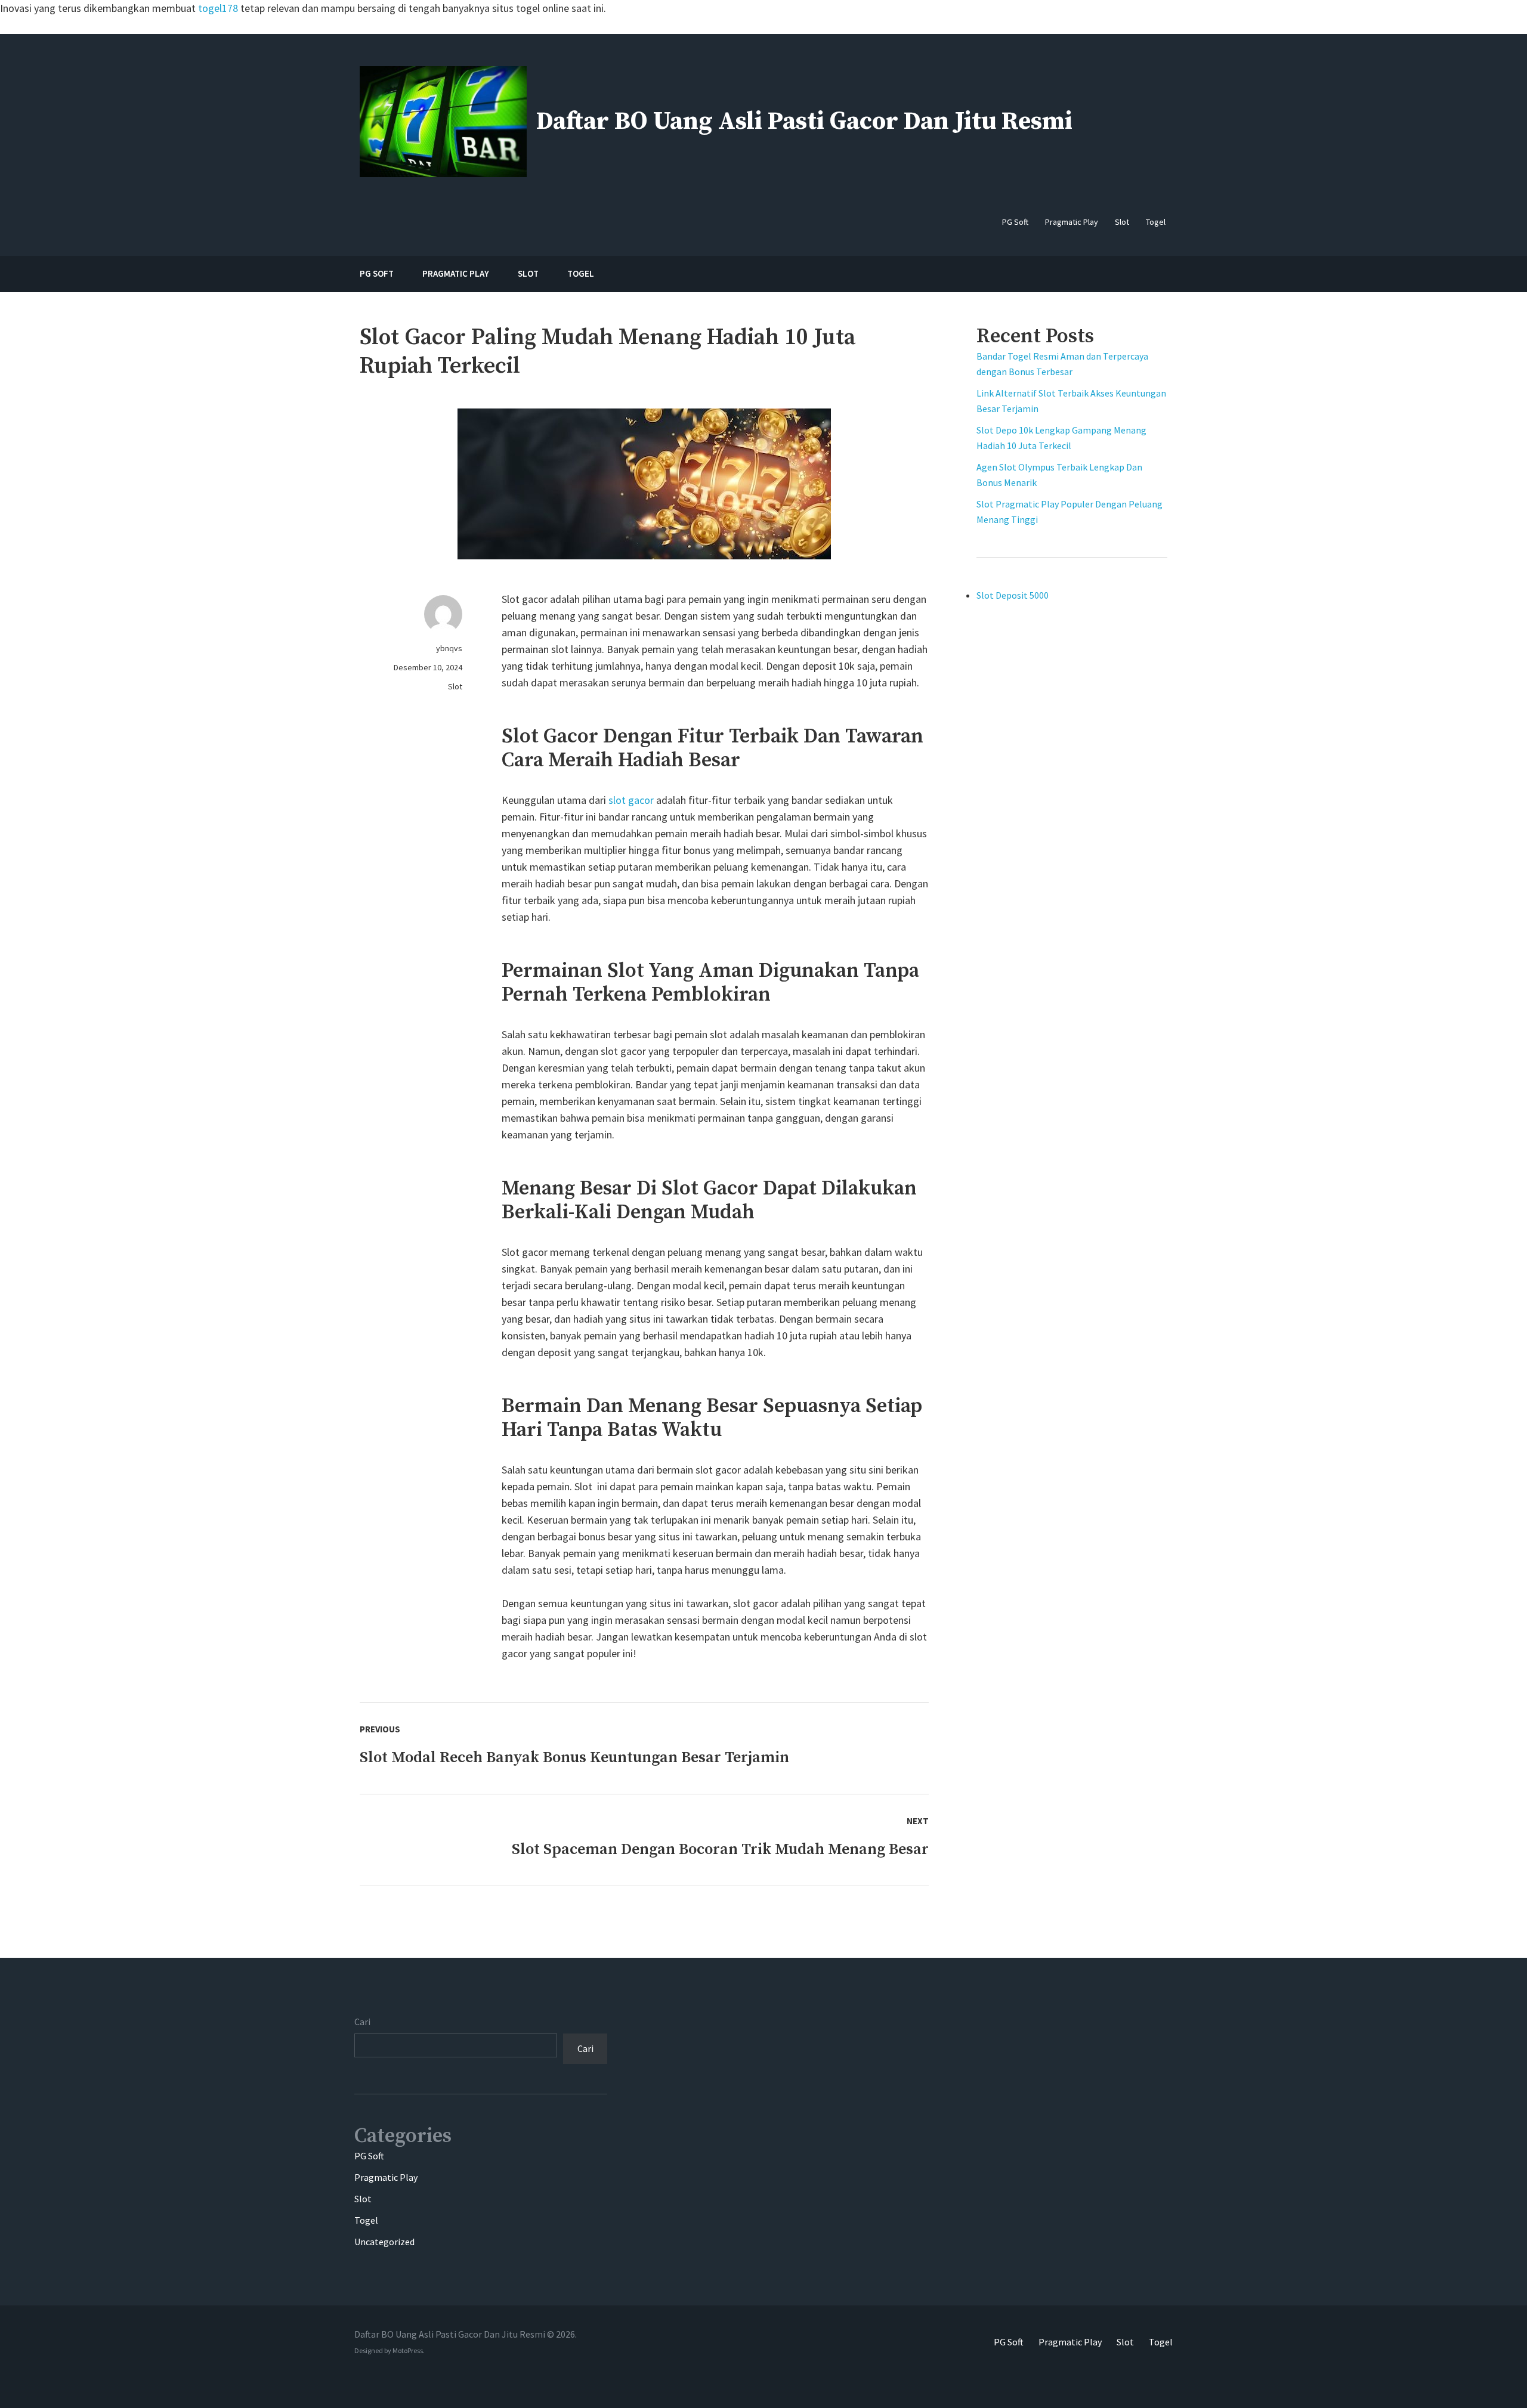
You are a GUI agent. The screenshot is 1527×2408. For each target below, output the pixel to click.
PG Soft (369, 2156)
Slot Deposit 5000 (1013, 595)
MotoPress (408, 2350)
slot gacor (631, 800)
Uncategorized (384, 2242)
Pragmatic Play (386, 2177)
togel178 (218, 8)
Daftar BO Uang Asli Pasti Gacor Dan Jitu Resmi (804, 121)
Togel (366, 2220)
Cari (362, 2022)
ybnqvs (449, 648)
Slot (455, 686)
